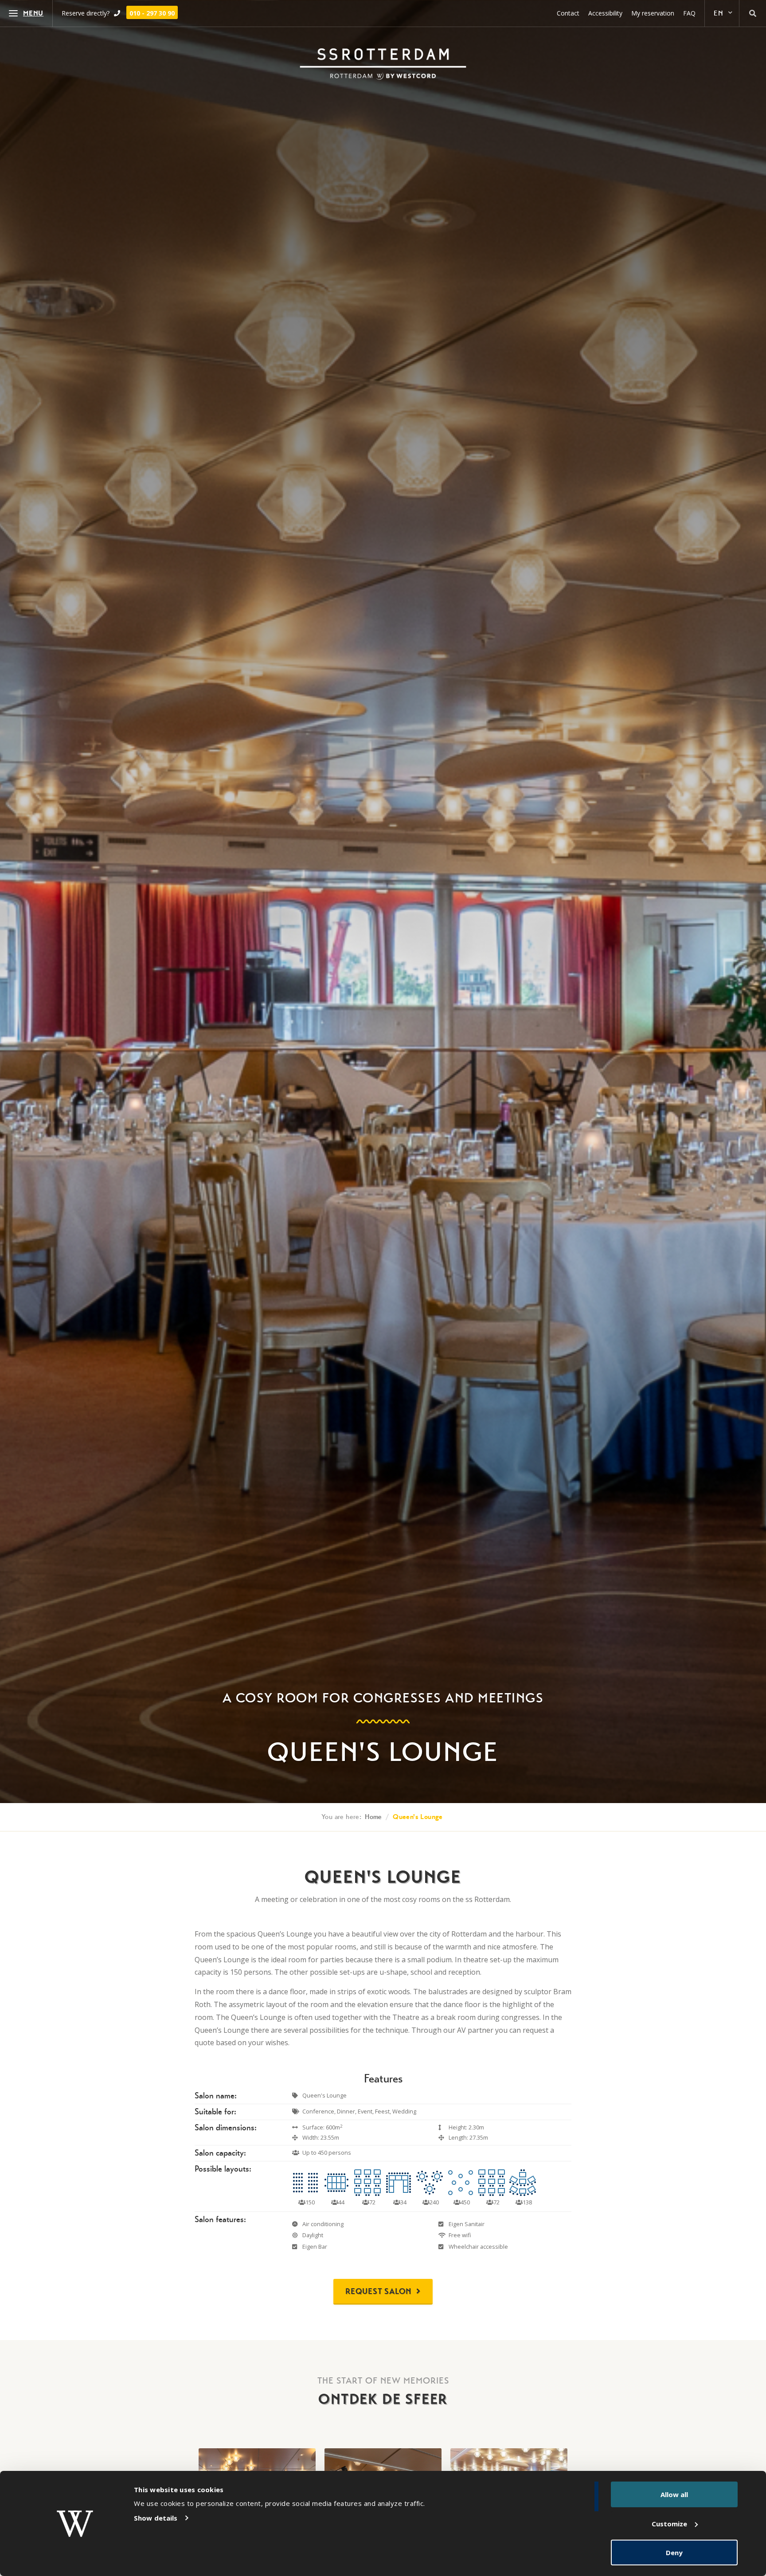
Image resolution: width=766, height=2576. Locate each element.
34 (403, 2202)
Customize (669, 2524)
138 (527, 2202)
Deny (674, 2552)
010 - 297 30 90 (152, 13)
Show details (156, 2518)
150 (309, 2202)
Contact (568, 13)
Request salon (379, 2291)
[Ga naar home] (383, 64)
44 (341, 2202)
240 (434, 2202)
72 (372, 2202)
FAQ (689, 13)
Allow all (674, 2494)
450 (465, 2202)
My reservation (653, 13)
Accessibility (605, 13)
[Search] (753, 13)
